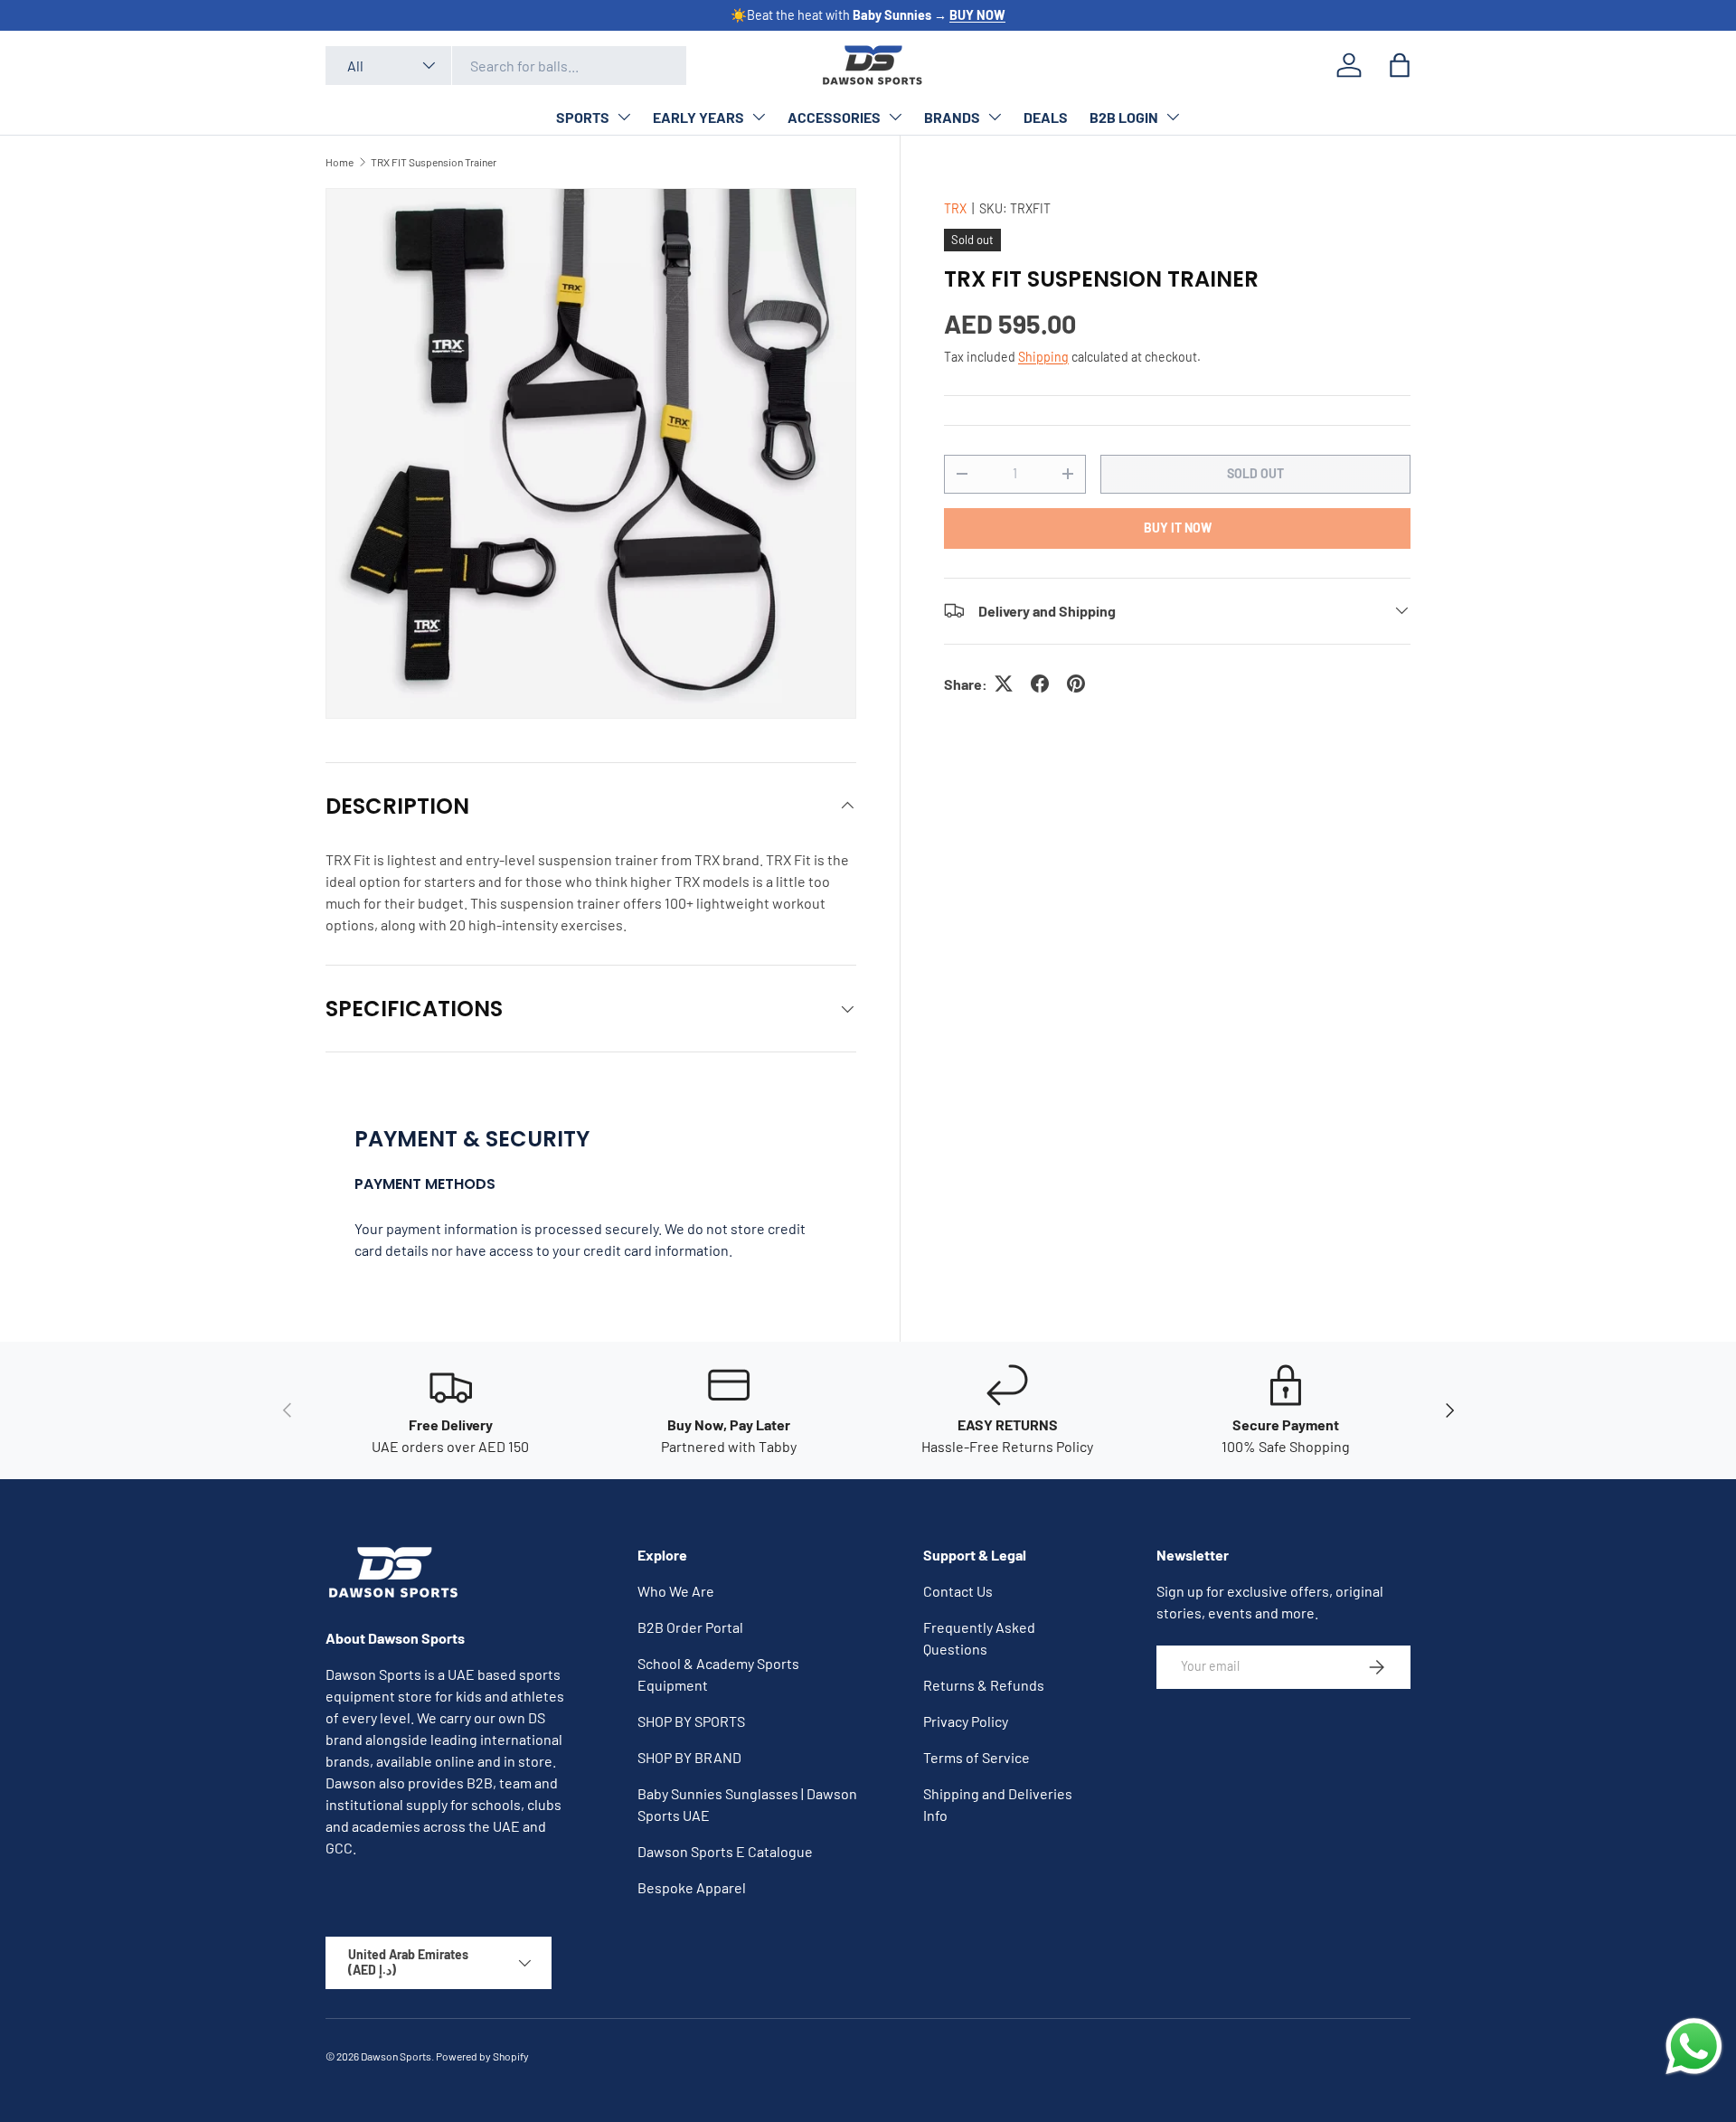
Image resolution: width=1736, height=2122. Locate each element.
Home (340, 162)
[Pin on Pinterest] (1076, 684)
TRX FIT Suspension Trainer (434, 162)
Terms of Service (976, 1757)
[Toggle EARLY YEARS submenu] (759, 117)
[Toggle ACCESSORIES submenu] (895, 117)
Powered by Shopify (482, 2056)
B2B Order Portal (690, 1627)
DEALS (1046, 117)
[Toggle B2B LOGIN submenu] (1173, 117)
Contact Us (958, 1591)
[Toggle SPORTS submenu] (624, 117)
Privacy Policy (966, 1721)
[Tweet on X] (1004, 684)
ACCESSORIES (834, 117)
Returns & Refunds (984, 1685)
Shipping (1043, 356)
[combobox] (506, 66)
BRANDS (952, 117)
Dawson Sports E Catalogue (725, 1851)
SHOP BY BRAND (689, 1757)
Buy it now (1178, 527)
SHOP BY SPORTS (691, 1721)
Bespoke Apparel (692, 1887)
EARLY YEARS (698, 117)
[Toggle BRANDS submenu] (995, 117)
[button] (1400, 65)
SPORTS (583, 117)
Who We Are (676, 1591)
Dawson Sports (396, 2056)
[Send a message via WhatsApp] (1694, 2047)
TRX (955, 208)
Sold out (1255, 472)
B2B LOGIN (1124, 117)
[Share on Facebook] (1040, 684)
